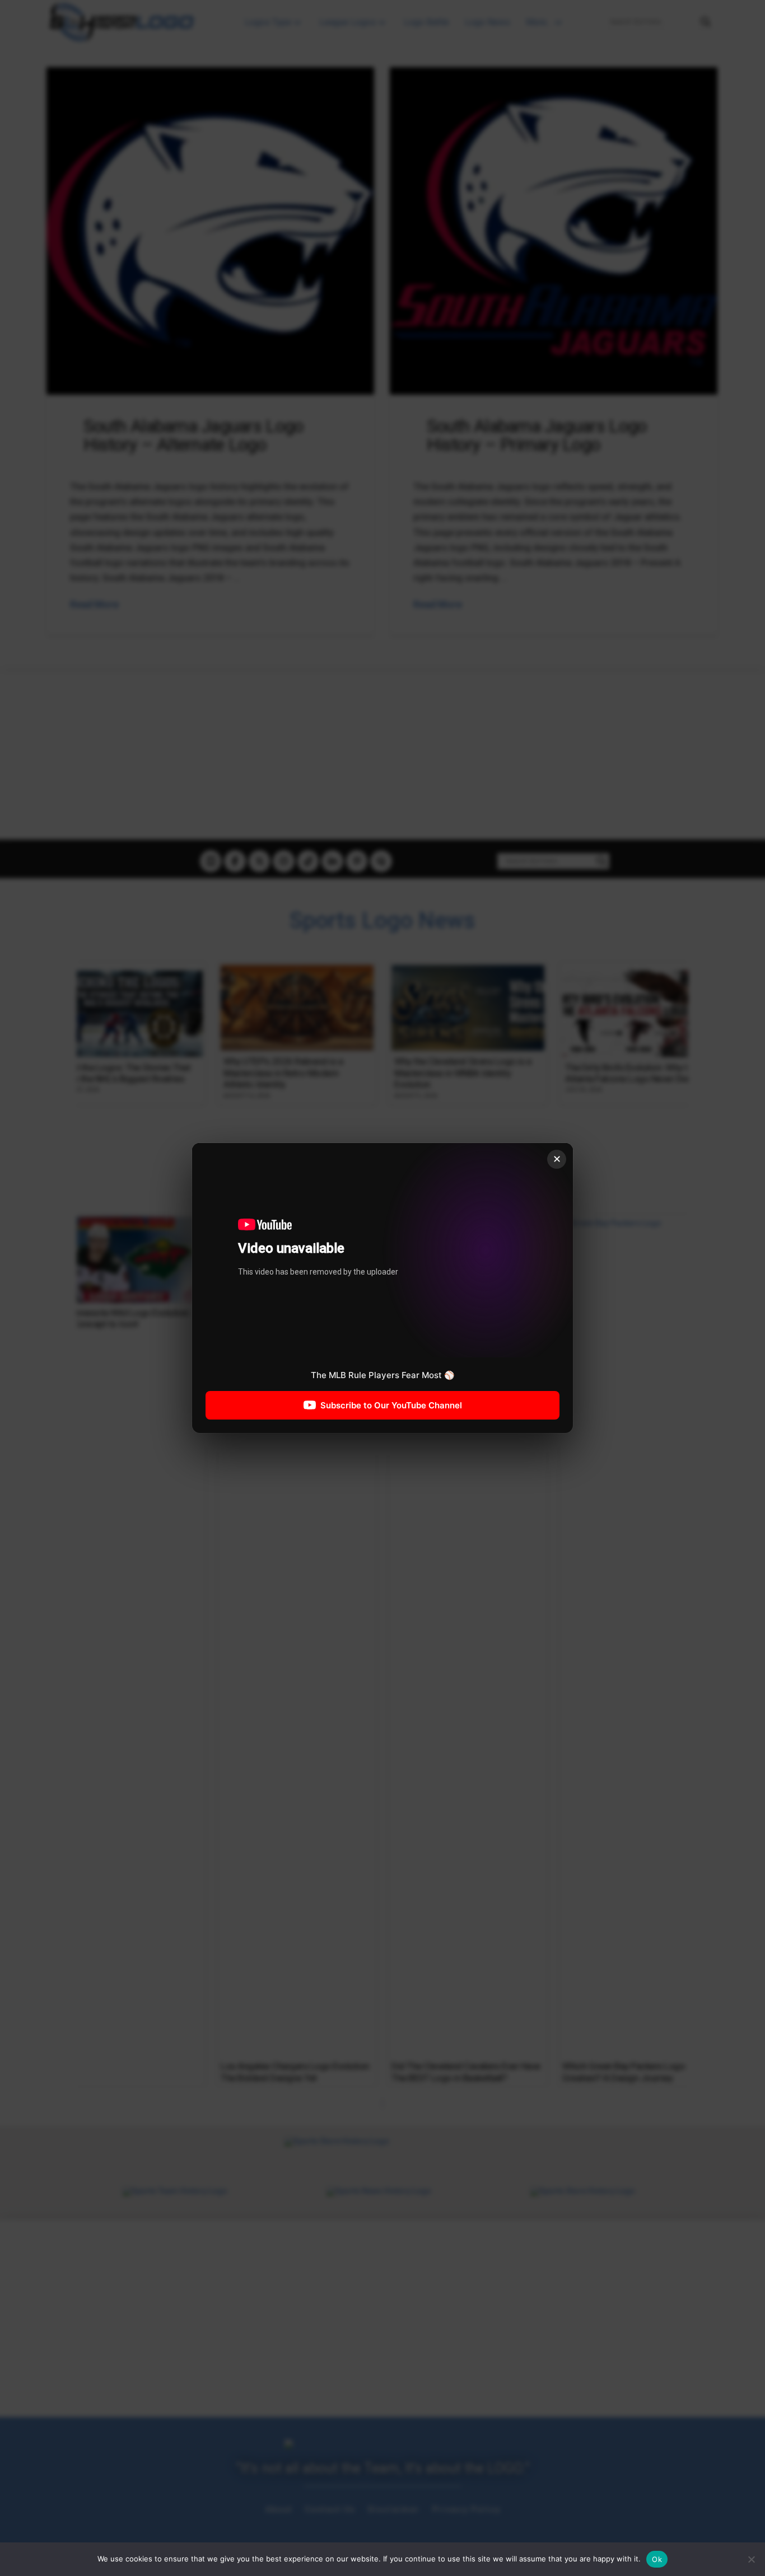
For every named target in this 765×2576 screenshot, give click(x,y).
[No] (751, 2559)
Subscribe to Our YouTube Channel (391, 1405)
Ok (657, 2559)
